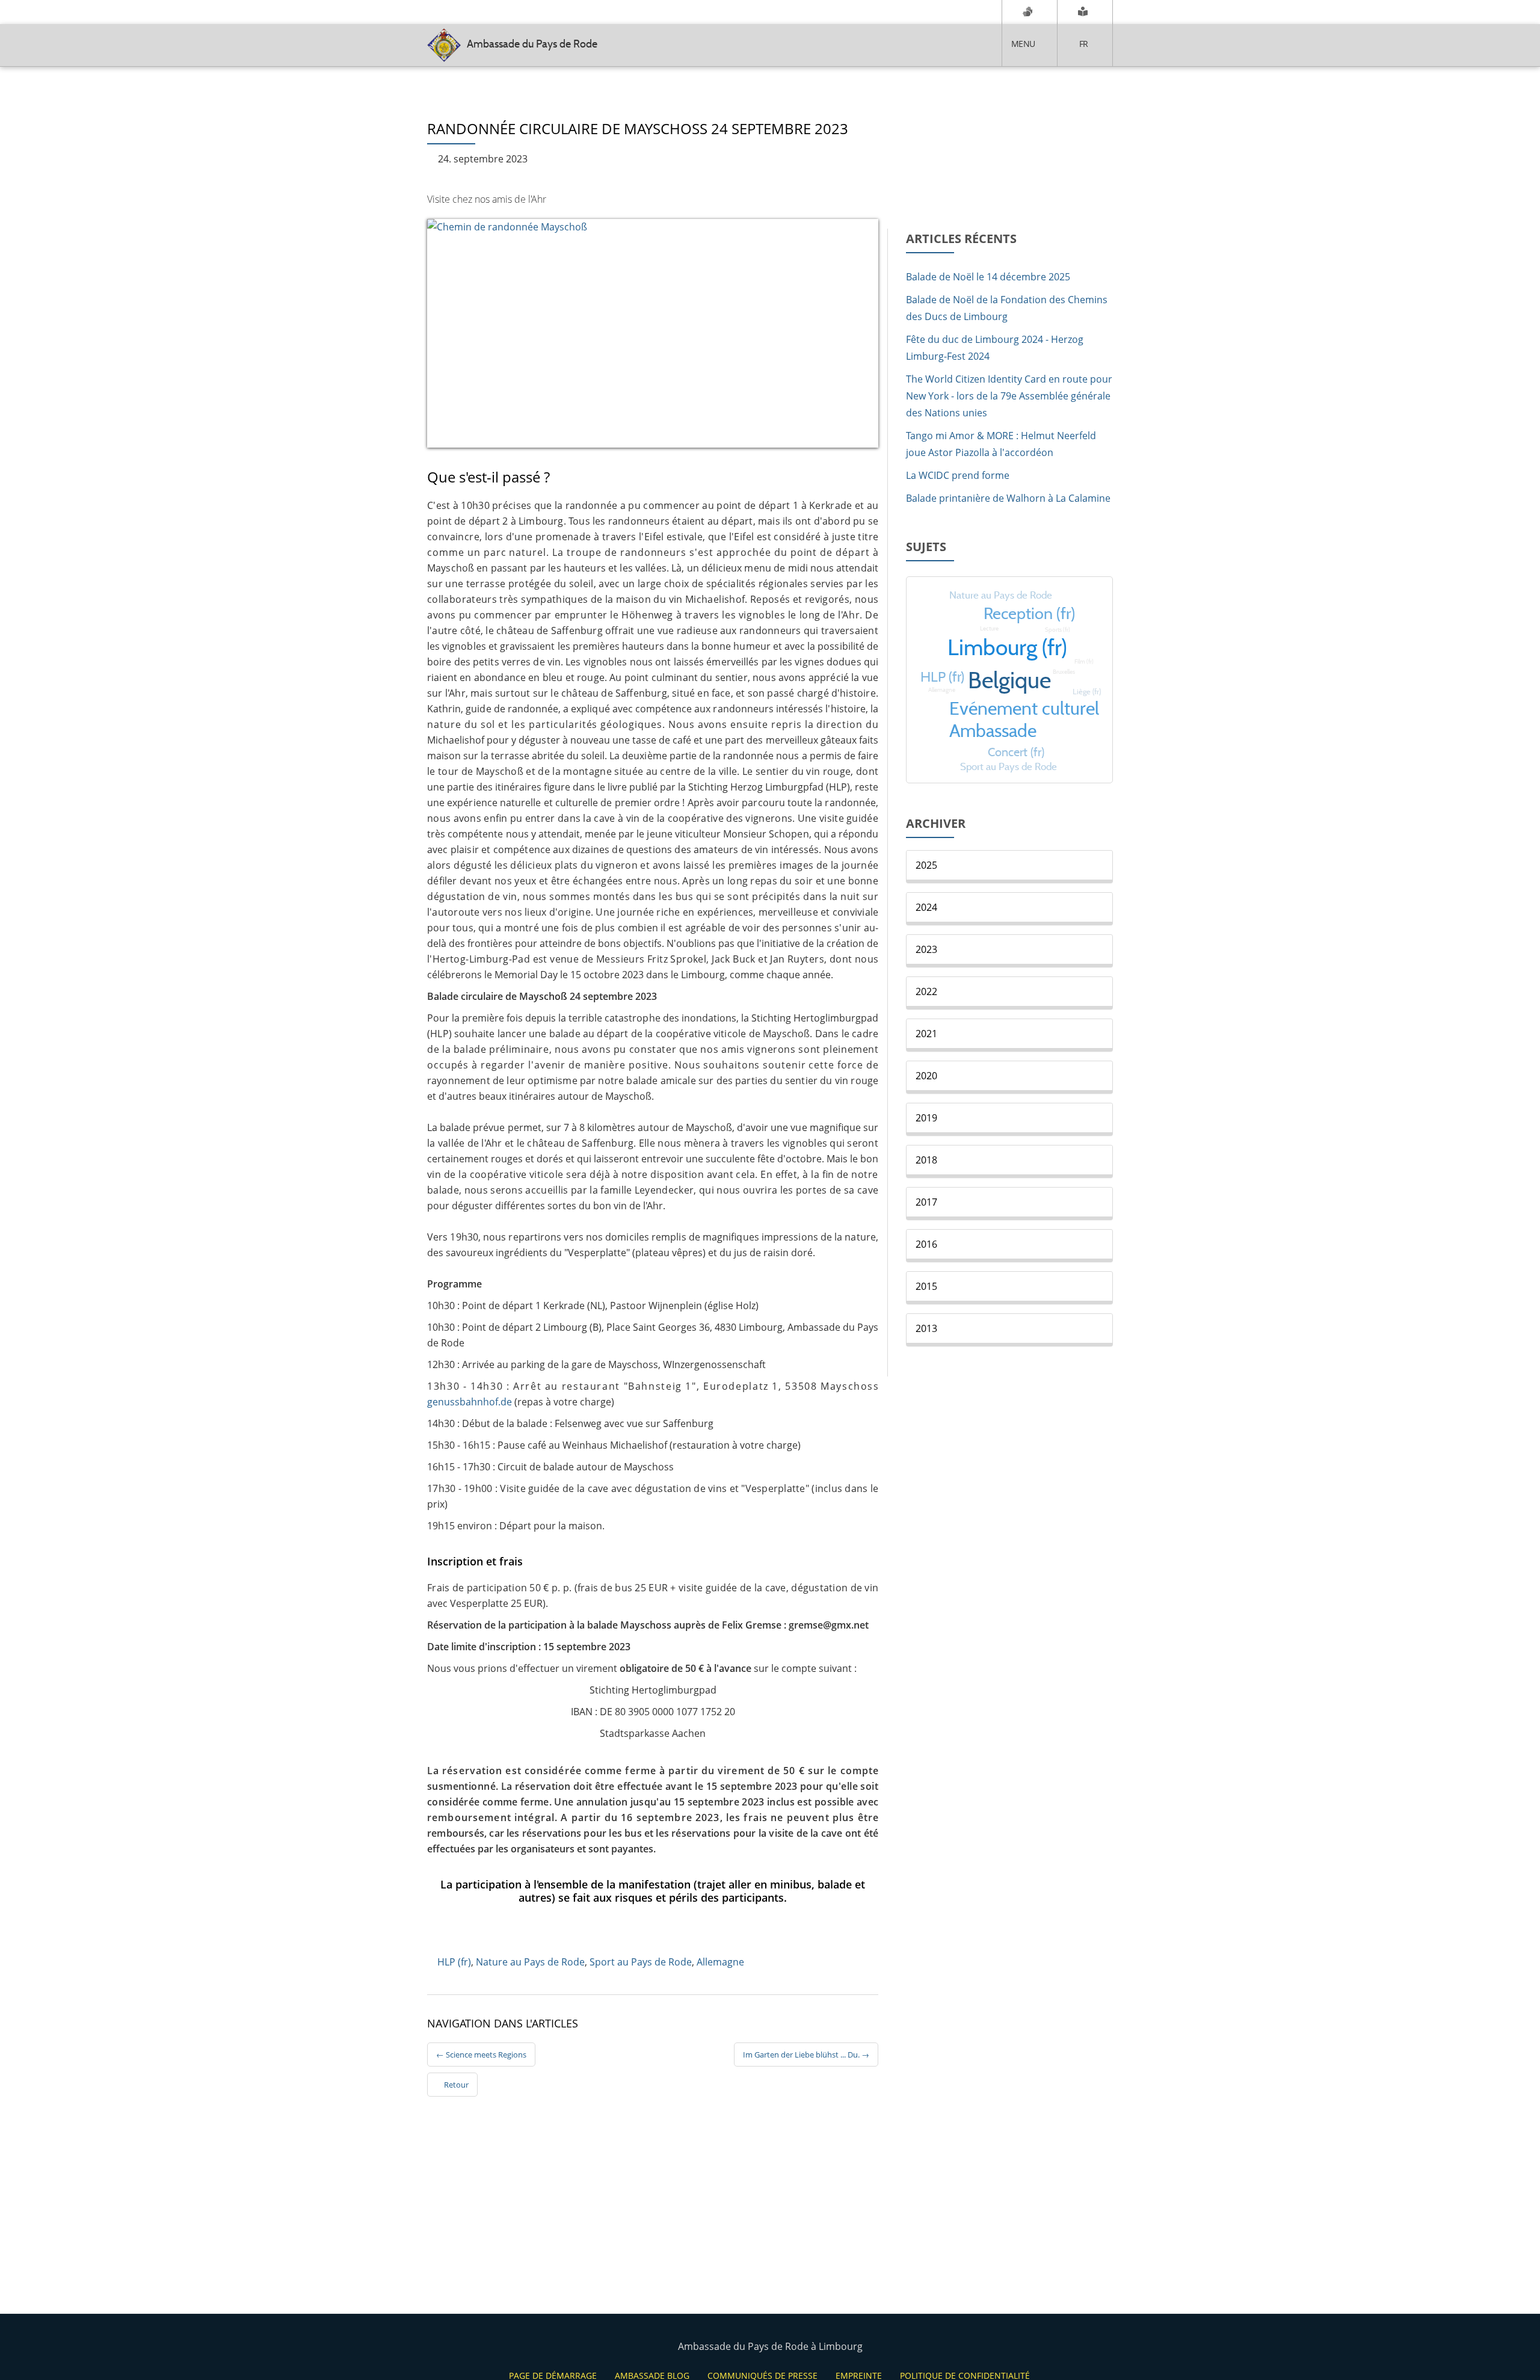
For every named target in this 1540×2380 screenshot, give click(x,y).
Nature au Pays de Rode (530, 1962)
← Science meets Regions (481, 2055)
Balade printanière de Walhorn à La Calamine (1008, 498)
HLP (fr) (454, 1962)
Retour (455, 2085)
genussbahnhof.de (470, 1402)
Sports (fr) (1058, 630)
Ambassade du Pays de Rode (532, 44)
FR (1084, 44)
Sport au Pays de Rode (641, 1962)
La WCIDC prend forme (958, 475)
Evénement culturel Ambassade (1024, 720)
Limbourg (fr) (1007, 647)
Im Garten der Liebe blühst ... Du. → (806, 2055)
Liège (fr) (1087, 692)
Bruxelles (1064, 672)
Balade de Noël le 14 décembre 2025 (988, 277)
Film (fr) (1084, 661)
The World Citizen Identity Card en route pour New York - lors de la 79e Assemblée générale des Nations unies (1009, 396)
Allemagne (720, 1962)
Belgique (1009, 680)
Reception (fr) (1029, 613)
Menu (1023, 44)
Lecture (989, 628)
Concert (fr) (1016, 752)
